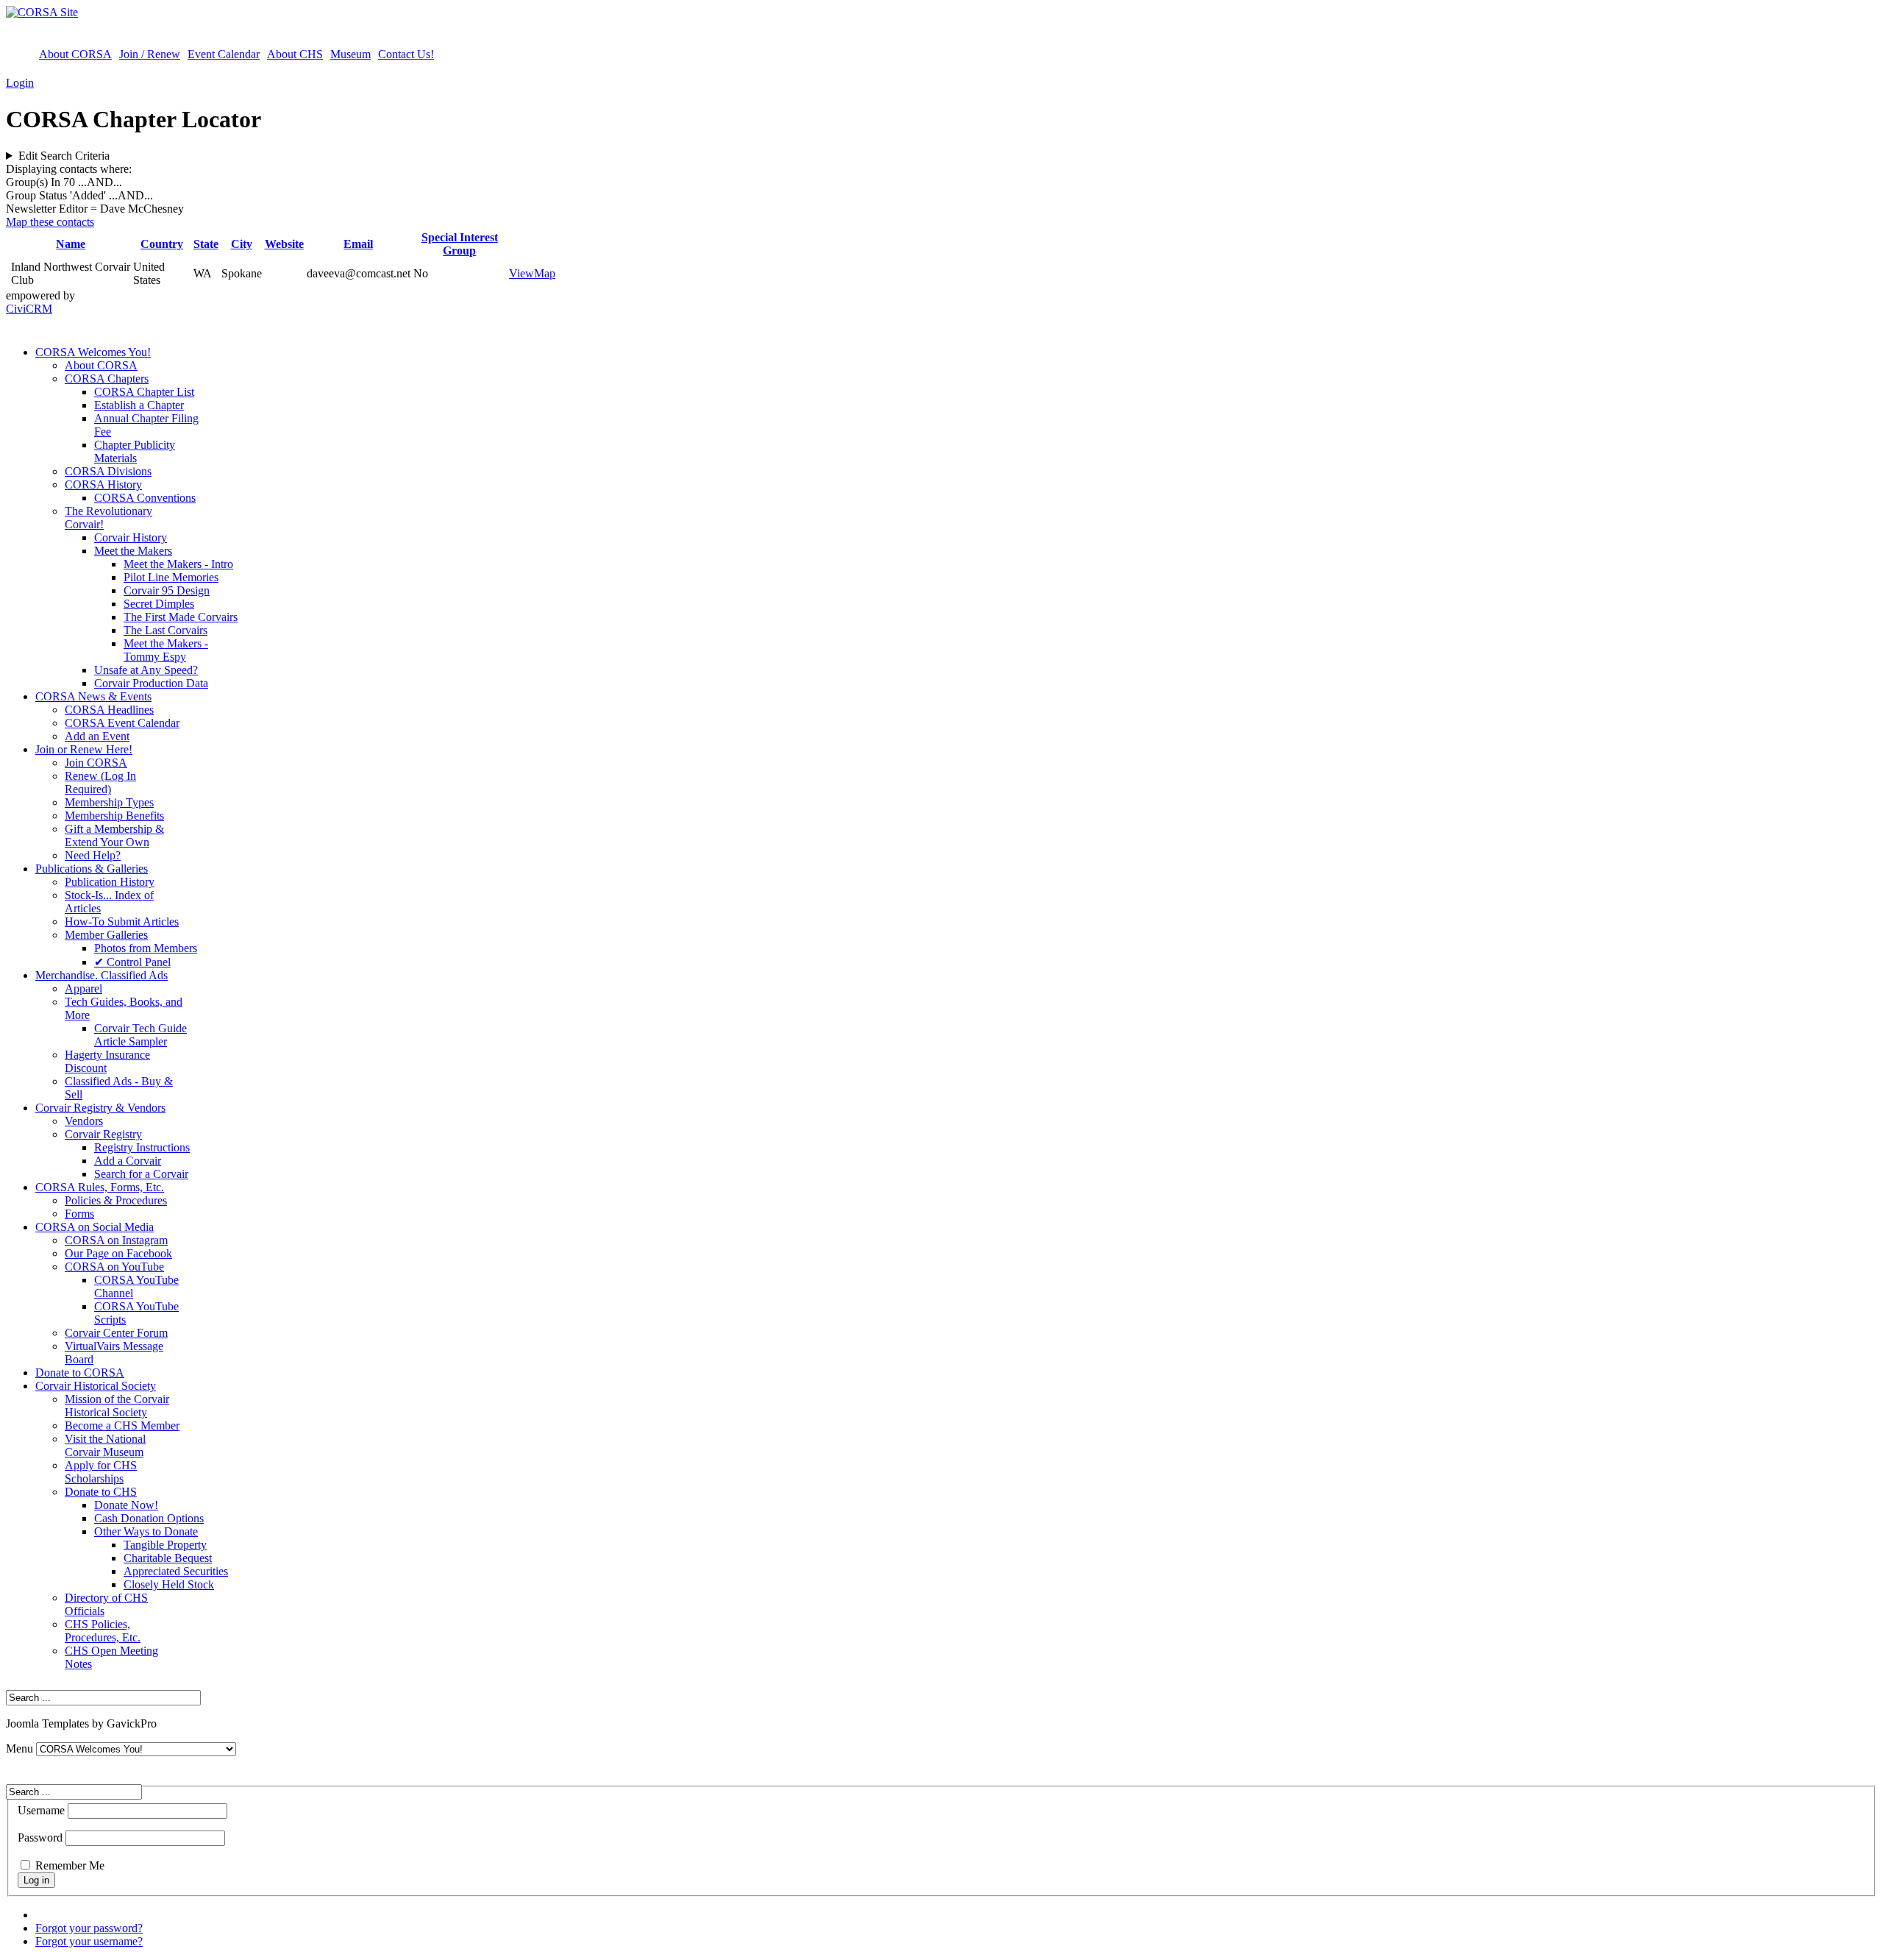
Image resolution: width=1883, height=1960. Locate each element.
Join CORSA (96, 763)
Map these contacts (50, 222)
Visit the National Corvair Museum (105, 1445)
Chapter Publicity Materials (135, 451)
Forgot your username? (89, 1941)
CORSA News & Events (93, 696)
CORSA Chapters (107, 379)
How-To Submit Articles (122, 922)
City (242, 244)
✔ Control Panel (132, 962)
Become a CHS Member (122, 1425)
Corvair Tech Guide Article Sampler (140, 1035)
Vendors (84, 1121)
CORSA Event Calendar (122, 723)
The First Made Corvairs (181, 617)
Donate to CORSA (80, 1373)
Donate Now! (126, 1505)
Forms (79, 1214)
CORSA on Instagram (116, 1240)
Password (40, 1837)
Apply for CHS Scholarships (101, 1472)
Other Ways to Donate (146, 1531)
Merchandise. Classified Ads (102, 975)
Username (41, 1810)
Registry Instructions (142, 1147)
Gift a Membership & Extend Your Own (114, 835)
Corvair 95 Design (167, 590)
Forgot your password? (89, 1928)
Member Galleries (106, 935)
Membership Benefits (114, 816)
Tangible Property (165, 1545)
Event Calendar (224, 54)
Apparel (83, 988)
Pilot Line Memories (171, 577)
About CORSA (75, 54)
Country (162, 244)
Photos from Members (146, 948)
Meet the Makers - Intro (178, 564)
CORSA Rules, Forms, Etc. (100, 1187)
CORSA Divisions (108, 471)
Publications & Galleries (92, 869)
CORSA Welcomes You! (93, 352)
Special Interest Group (460, 244)
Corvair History (131, 537)
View (522, 273)
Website (284, 244)
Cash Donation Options (149, 1518)
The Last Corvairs (165, 630)
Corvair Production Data (151, 683)
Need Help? (93, 855)
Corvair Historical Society (96, 1386)
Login (20, 83)
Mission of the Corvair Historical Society (117, 1406)
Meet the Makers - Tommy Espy (166, 650)
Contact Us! (406, 54)
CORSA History (103, 484)
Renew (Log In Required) (100, 782)
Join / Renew (150, 54)
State (206, 244)
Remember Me (70, 1865)
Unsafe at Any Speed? (146, 670)
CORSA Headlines (109, 710)
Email (358, 244)
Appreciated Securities (176, 1571)
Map (545, 273)
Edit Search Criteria (64, 156)
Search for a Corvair (141, 1174)
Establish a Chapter (139, 405)
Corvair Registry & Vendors (100, 1108)
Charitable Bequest (168, 1558)
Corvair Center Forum (116, 1333)
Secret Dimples (159, 604)
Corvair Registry (103, 1134)
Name (71, 244)
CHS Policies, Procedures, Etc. (103, 1631)
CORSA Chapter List (144, 392)
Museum (350, 54)
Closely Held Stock (169, 1584)
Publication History (110, 882)
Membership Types (109, 802)
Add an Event (97, 736)
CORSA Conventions (145, 498)
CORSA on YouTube (114, 1267)
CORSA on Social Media (95, 1227)
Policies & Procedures (116, 1200)
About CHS (295, 54)
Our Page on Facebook (118, 1253)
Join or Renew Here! (84, 749)
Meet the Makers (133, 551)
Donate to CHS (101, 1492)
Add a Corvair (128, 1161)
